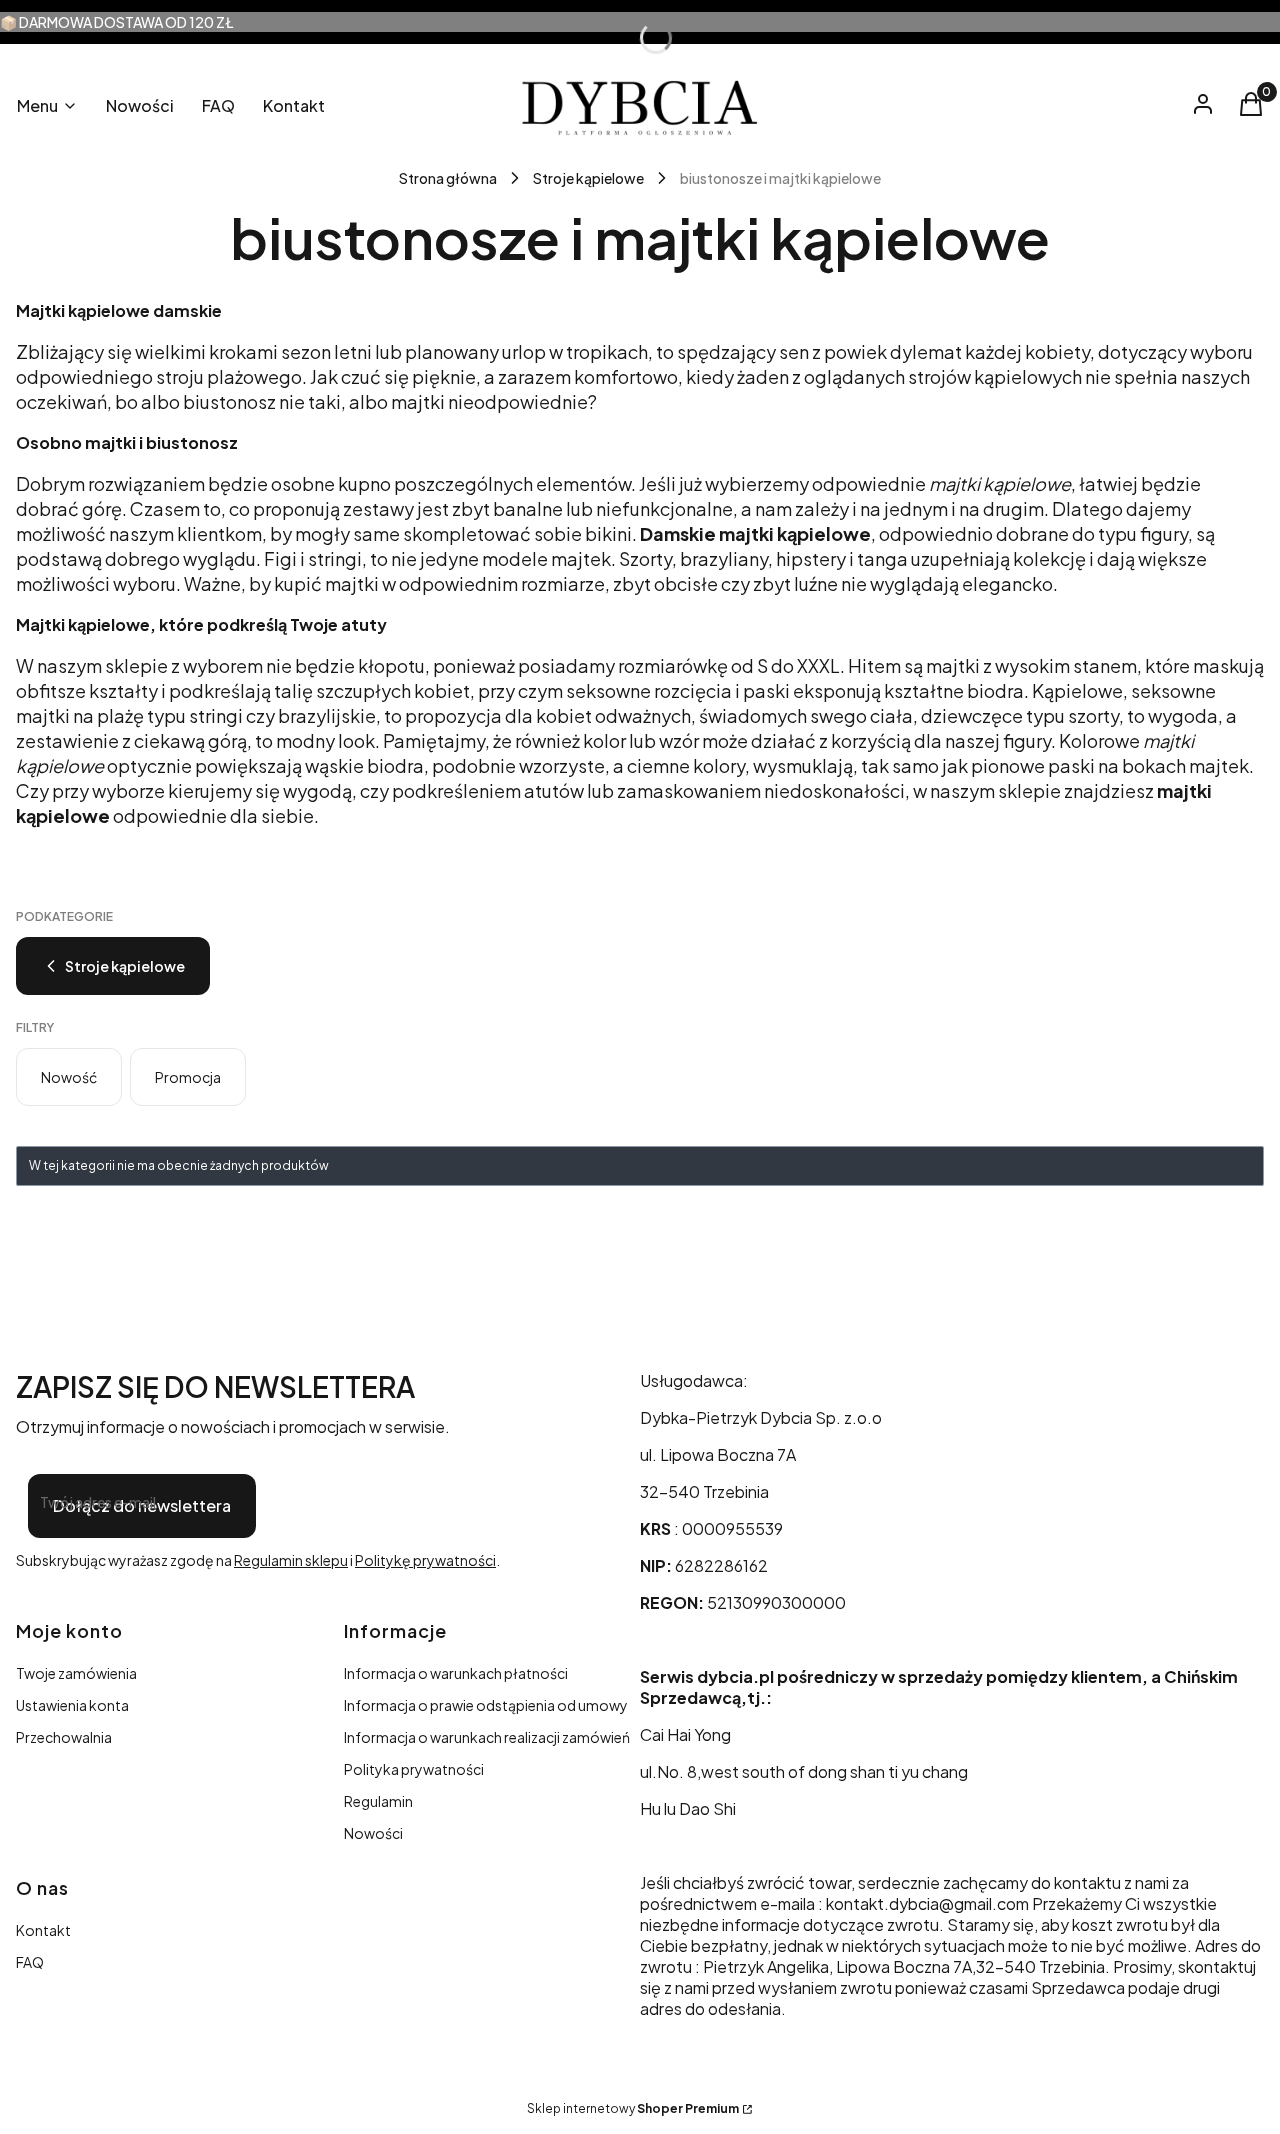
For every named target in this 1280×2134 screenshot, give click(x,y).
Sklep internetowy (633, 2108)
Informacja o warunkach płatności (456, 1673)
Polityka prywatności (414, 1769)
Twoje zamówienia (76, 1673)
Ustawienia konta (72, 1705)
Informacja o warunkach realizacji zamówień (487, 1737)
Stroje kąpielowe (588, 178)
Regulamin (378, 1801)
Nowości (373, 1833)
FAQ (30, 1962)
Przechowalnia (64, 1737)
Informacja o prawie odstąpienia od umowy (486, 1705)
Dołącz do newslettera (142, 1505)
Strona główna (448, 178)
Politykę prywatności (425, 1560)
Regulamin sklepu (291, 1560)
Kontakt (43, 1930)
